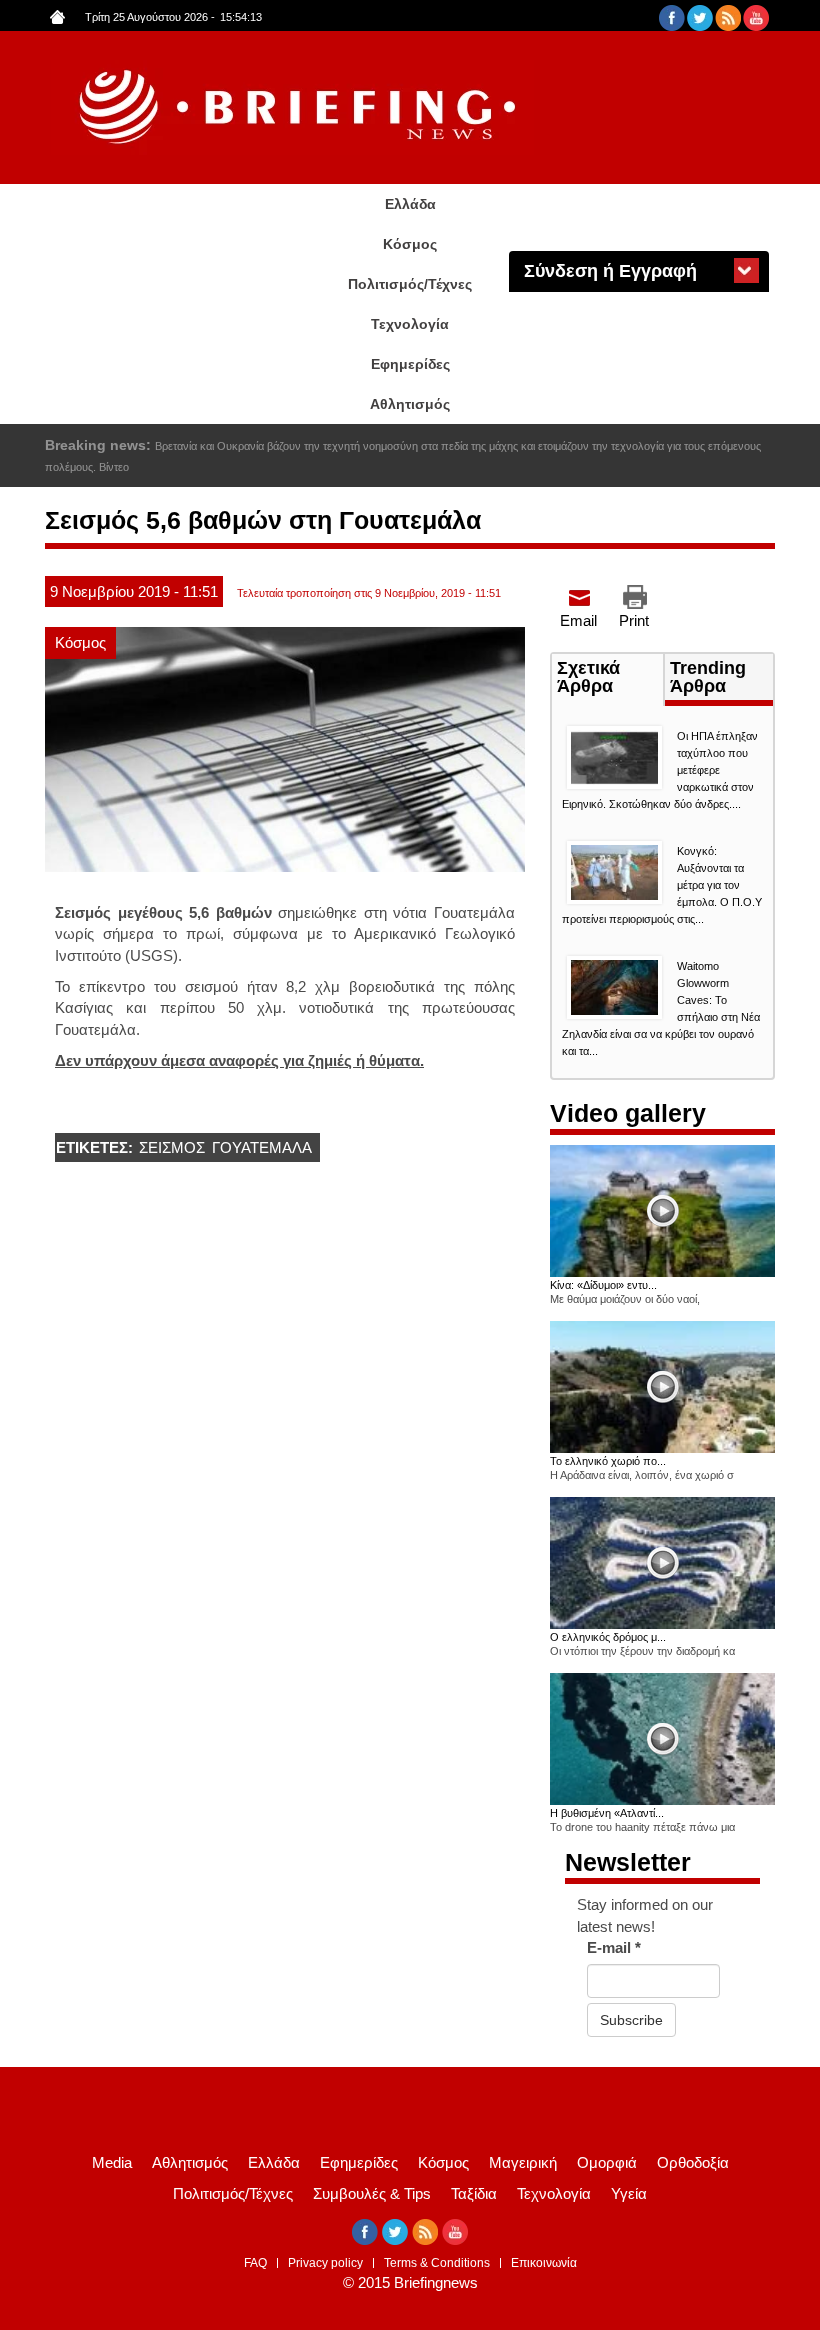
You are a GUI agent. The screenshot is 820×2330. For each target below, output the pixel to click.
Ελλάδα (410, 204)
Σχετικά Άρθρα (610, 679)
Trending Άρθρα (708, 677)
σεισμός (172, 1147)
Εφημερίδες (410, 364)
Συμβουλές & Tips (372, 2193)
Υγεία (629, 2193)
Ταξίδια (474, 2193)
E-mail (614, 1947)
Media (112, 2162)
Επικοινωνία (544, 2263)
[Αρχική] (300, 107)
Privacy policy (325, 2263)
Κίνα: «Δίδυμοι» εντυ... (603, 1285)
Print (634, 620)
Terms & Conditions (437, 2263)
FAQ (255, 2263)
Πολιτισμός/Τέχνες (410, 284)
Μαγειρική (523, 2162)
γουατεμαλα (262, 1147)
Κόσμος (410, 244)
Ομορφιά (607, 2162)
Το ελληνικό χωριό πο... (608, 1461)
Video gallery (628, 1113)
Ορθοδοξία (693, 2162)
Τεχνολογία (410, 324)
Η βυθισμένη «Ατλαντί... (607, 1813)
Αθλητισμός (410, 404)
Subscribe (631, 2020)
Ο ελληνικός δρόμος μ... (608, 1637)
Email (578, 620)
